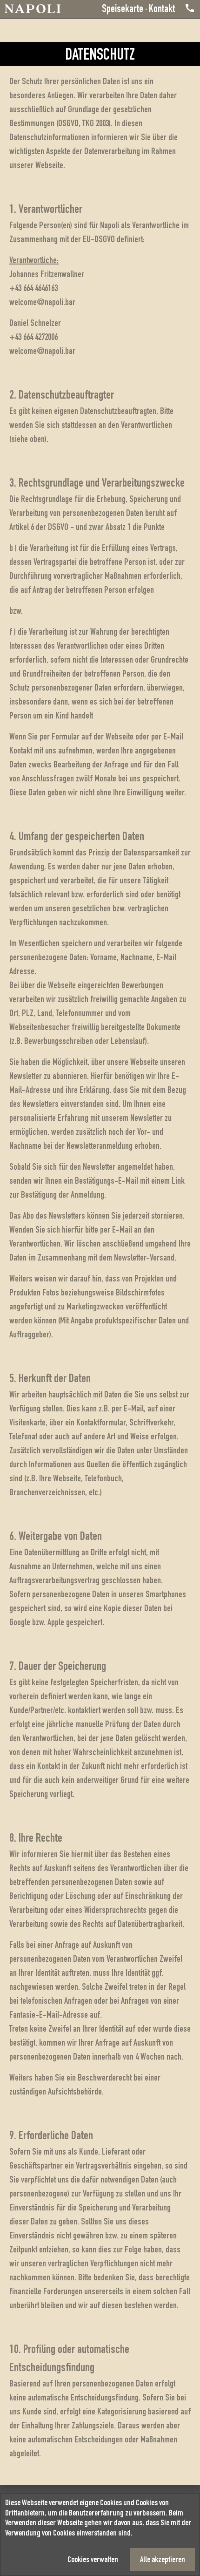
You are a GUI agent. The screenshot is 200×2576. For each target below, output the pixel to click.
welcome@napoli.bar (42, 303)
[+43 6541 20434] (185, 10)
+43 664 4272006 (33, 338)
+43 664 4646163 (33, 289)
